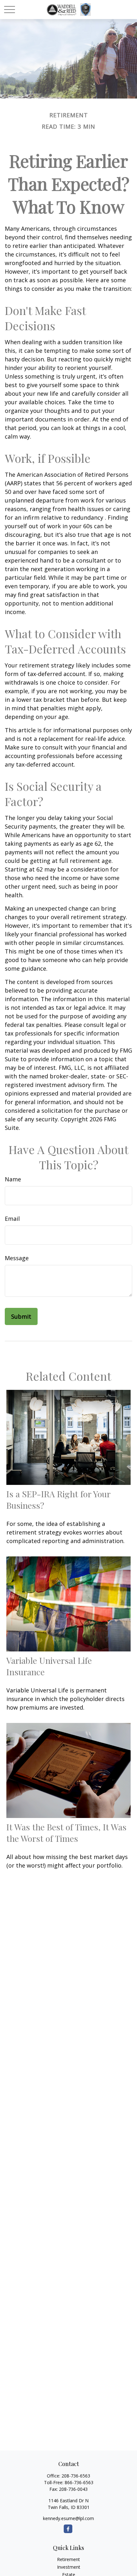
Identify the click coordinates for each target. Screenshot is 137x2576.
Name (13, 1179)
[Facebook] (68, 2529)
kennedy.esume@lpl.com (68, 2518)
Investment (69, 2567)
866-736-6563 (79, 2482)
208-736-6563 (76, 2476)
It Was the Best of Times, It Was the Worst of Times (66, 1833)
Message (17, 1258)
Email (12, 1219)
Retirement (68, 2559)
